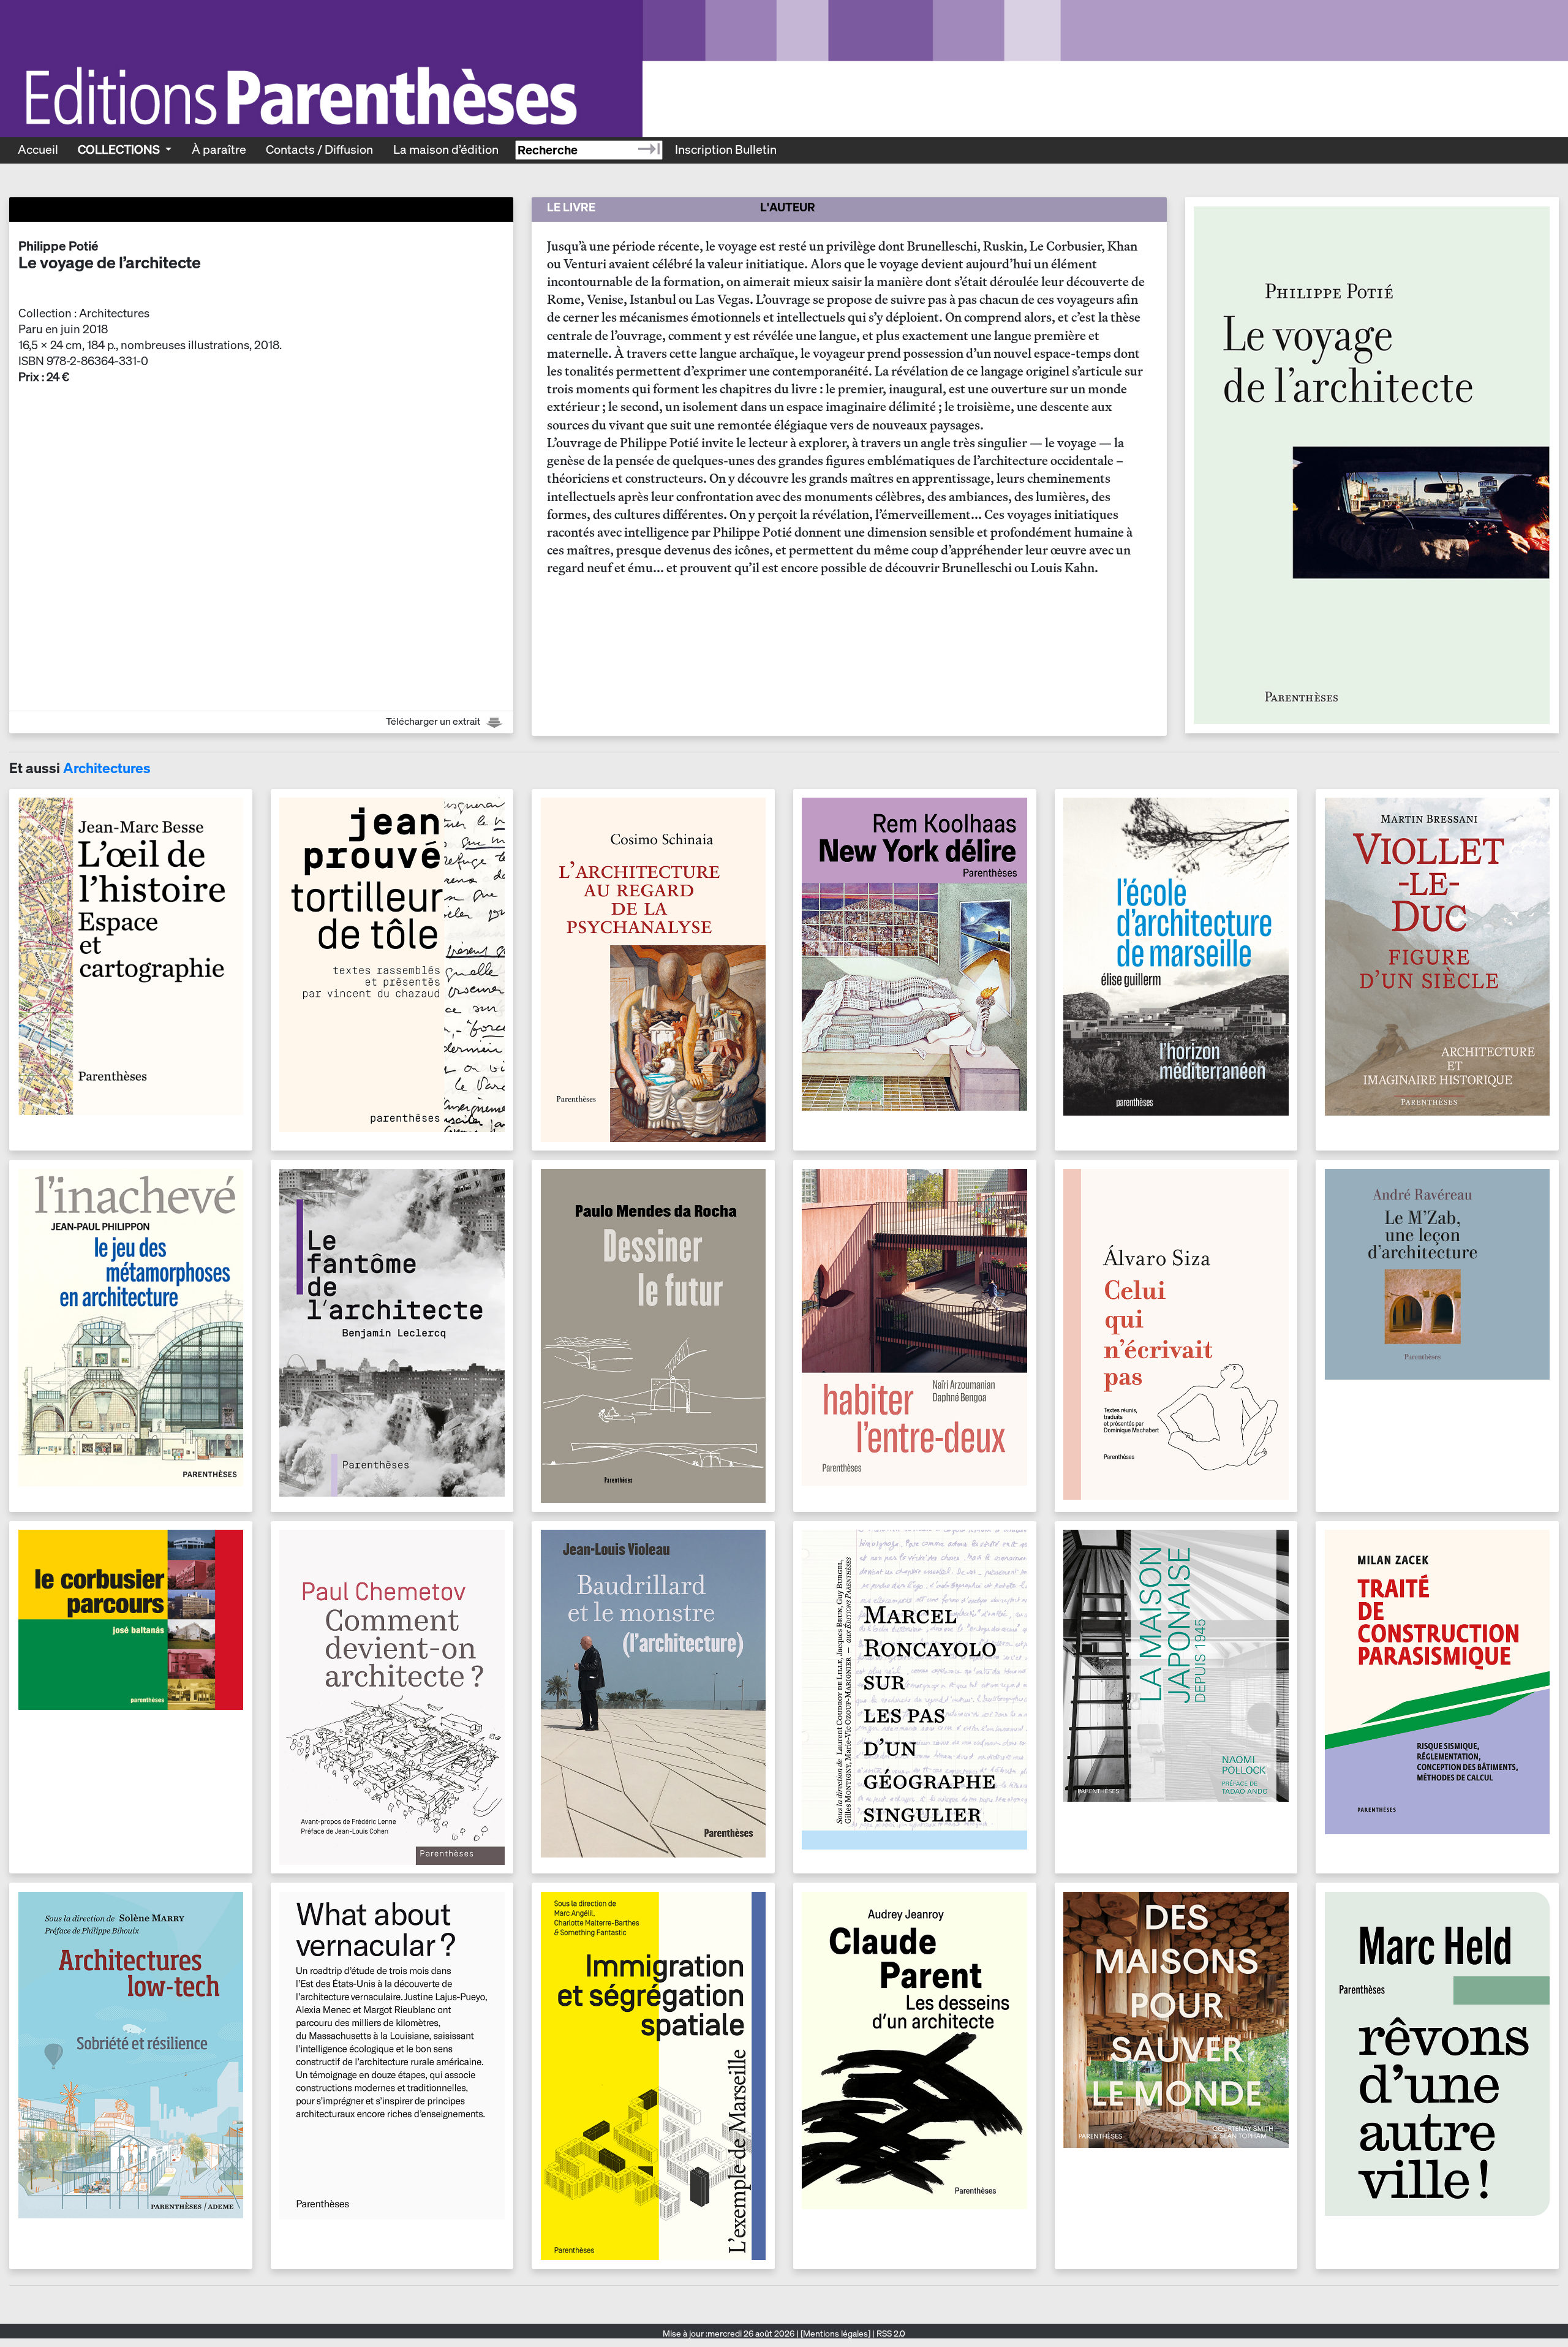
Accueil (38, 149)
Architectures (107, 768)
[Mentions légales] (835, 2334)
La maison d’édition (446, 149)
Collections (120, 149)
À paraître (219, 149)
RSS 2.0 (890, 2334)
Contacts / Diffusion (319, 149)
